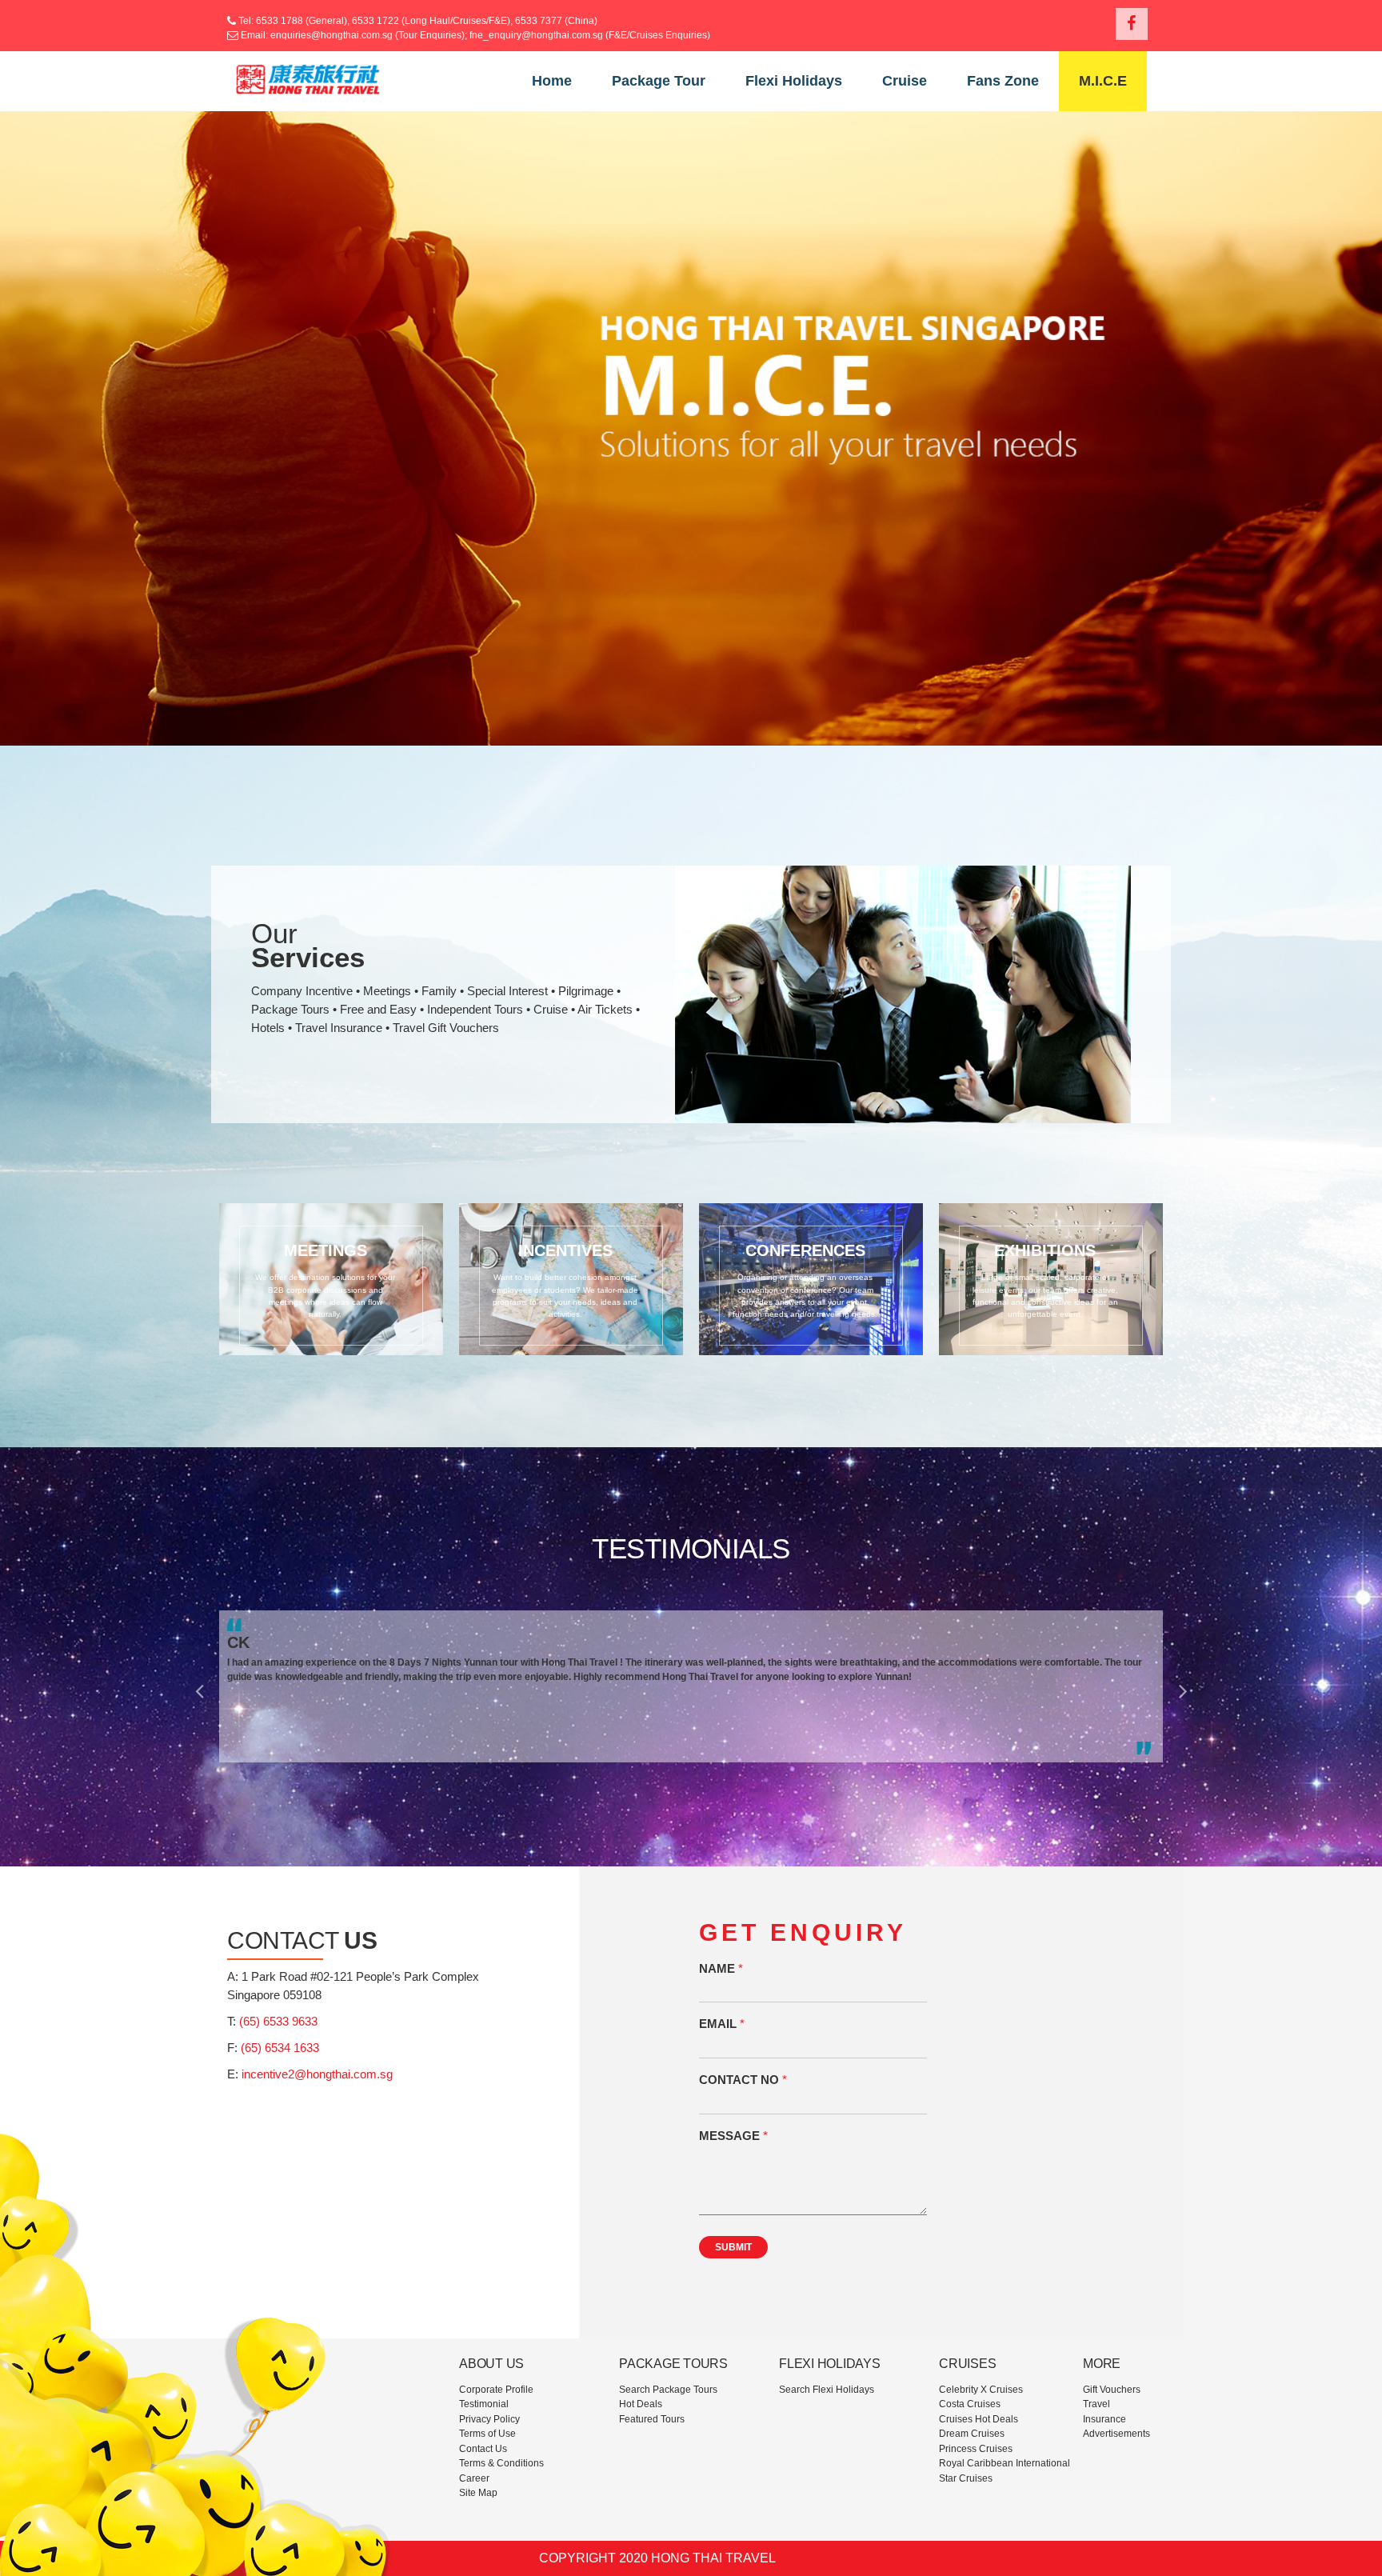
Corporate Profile (496, 2390)
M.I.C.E (1103, 81)
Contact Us (483, 2449)
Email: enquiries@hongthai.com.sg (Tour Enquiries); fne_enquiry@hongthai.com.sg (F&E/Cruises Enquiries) (475, 35)
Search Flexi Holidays (827, 2390)
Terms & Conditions (501, 2463)
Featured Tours (652, 2419)
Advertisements (1116, 2434)
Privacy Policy (489, 2419)
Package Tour (659, 81)
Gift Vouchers (1112, 2390)
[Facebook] (1132, 24)
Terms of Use (487, 2434)
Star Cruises (966, 2478)
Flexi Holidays (794, 81)
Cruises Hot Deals (979, 2419)
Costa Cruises (970, 2404)
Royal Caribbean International (1005, 2463)
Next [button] (1183, 1686)
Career (474, 2478)
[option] (691, 1686)
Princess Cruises (976, 2449)
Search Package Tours (668, 2390)
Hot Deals (641, 2404)
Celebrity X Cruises (981, 2390)
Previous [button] (199, 1686)
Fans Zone (1003, 81)
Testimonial (484, 2404)
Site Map (478, 2493)
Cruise (905, 81)
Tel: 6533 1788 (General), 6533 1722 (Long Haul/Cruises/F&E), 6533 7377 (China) (417, 21)
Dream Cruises (972, 2434)
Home (552, 81)
